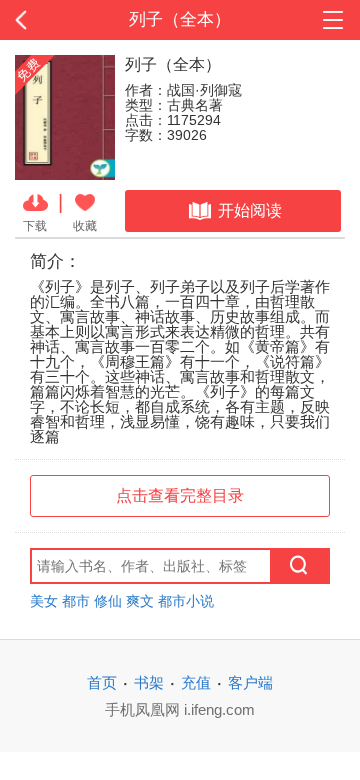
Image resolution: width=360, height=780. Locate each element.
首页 (102, 682)
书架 (149, 682)
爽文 (140, 601)
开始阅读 (250, 210)
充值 (196, 682)
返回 (36, 20)
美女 (44, 601)
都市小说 (186, 601)
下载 (35, 225)
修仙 (108, 601)
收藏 (85, 225)
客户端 (250, 682)
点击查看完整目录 (180, 495)
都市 (76, 601)
